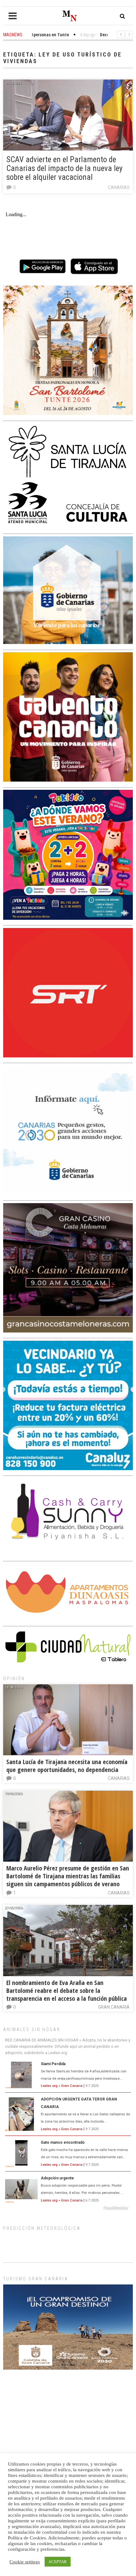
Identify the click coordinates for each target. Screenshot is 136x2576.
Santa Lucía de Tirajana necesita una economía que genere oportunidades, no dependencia (67, 1766)
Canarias (119, 187)
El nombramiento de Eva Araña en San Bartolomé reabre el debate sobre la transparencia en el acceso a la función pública (67, 1991)
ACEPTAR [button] (58, 2562)
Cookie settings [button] (25, 2562)
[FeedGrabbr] (68, 2208)
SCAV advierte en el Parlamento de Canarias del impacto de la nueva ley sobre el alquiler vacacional (64, 168)
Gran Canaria (114, 2007)
